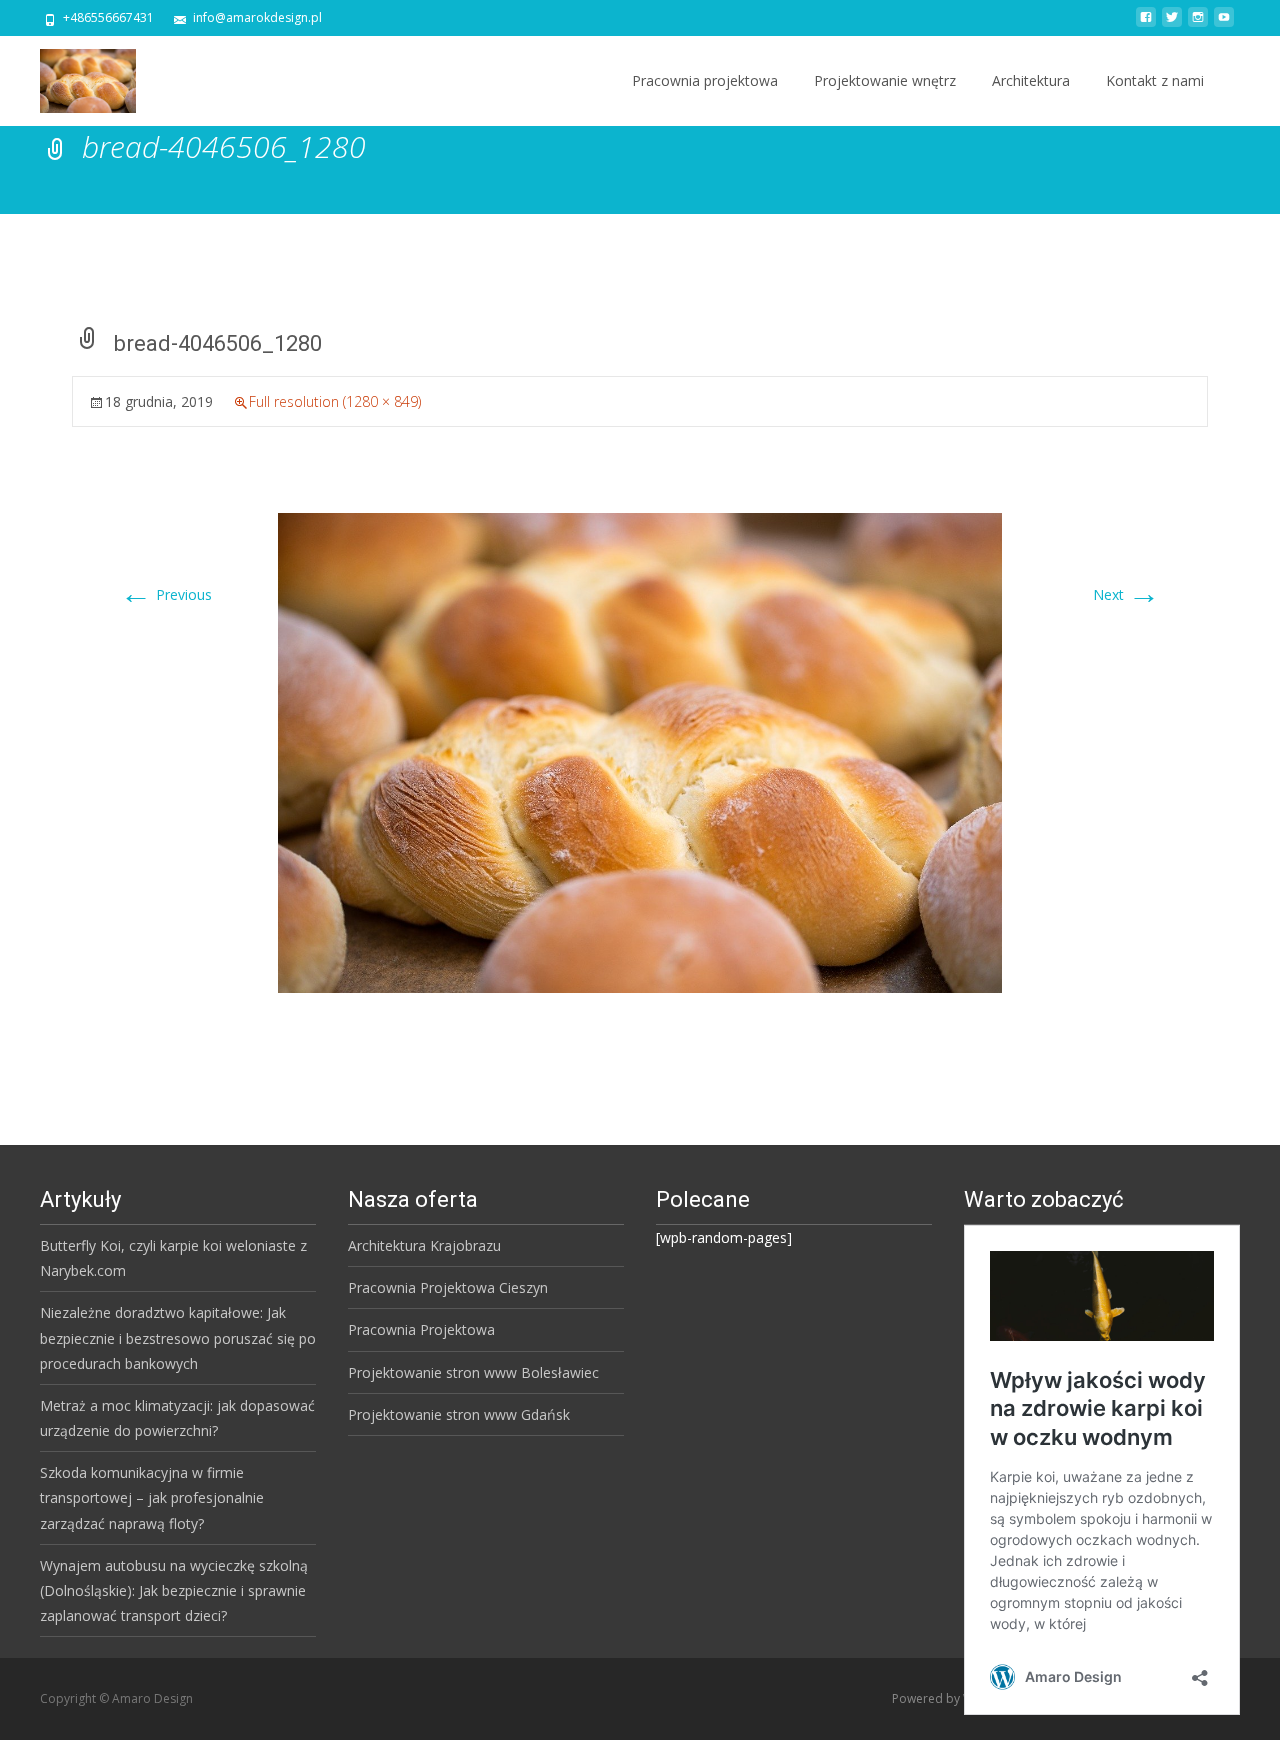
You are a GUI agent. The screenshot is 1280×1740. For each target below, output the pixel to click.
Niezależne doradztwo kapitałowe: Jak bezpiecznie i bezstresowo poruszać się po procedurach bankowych (178, 1337)
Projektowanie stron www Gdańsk (459, 1414)
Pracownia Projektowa (421, 1329)
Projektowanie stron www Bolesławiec (473, 1372)
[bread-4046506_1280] (640, 751)
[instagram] (1198, 24)
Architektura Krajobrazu (424, 1245)
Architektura (1031, 80)
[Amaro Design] (72, 76)
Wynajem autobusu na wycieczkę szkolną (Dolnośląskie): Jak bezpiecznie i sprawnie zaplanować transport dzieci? (174, 1590)
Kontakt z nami (1155, 80)
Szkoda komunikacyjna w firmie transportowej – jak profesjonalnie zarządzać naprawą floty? (152, 1497)
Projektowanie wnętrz (885, 80)
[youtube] (1224, 24)
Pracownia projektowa (705, 80)
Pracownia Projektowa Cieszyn (448, 1287)
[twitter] (1172, 24)
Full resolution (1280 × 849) (335, 401)
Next (1126, 594)
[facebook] (1146, 24)
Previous (166, 594)
